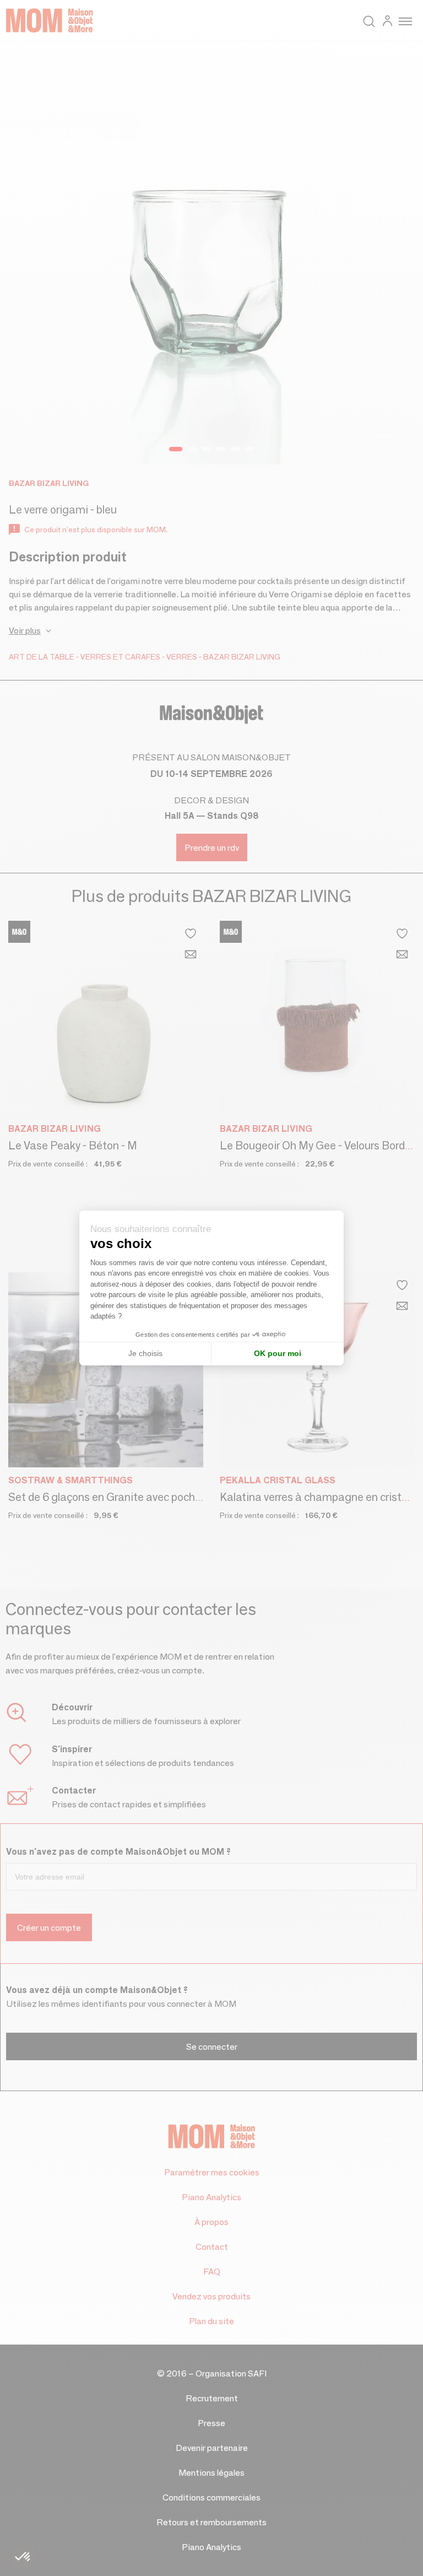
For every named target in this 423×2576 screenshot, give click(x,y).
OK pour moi (278, 1353)
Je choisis (145, 1353)
